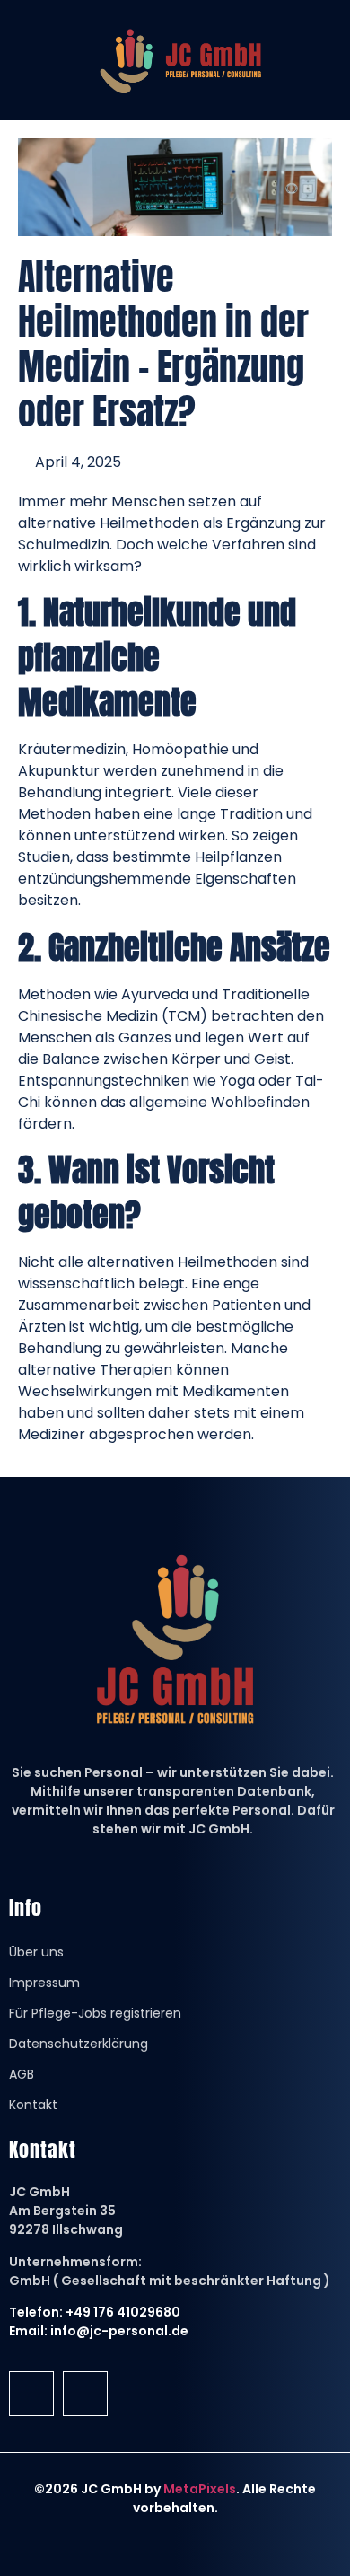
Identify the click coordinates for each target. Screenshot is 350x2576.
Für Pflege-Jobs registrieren (95, 2013)
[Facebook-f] (31, 2394)
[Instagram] (85, 2394)
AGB (22, 2074)
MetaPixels (200, 2489)
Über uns (36, 1952)
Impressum (44, 1983)
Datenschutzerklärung (79, 2044)
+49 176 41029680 (123, 2312)
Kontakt (33, 2105)
